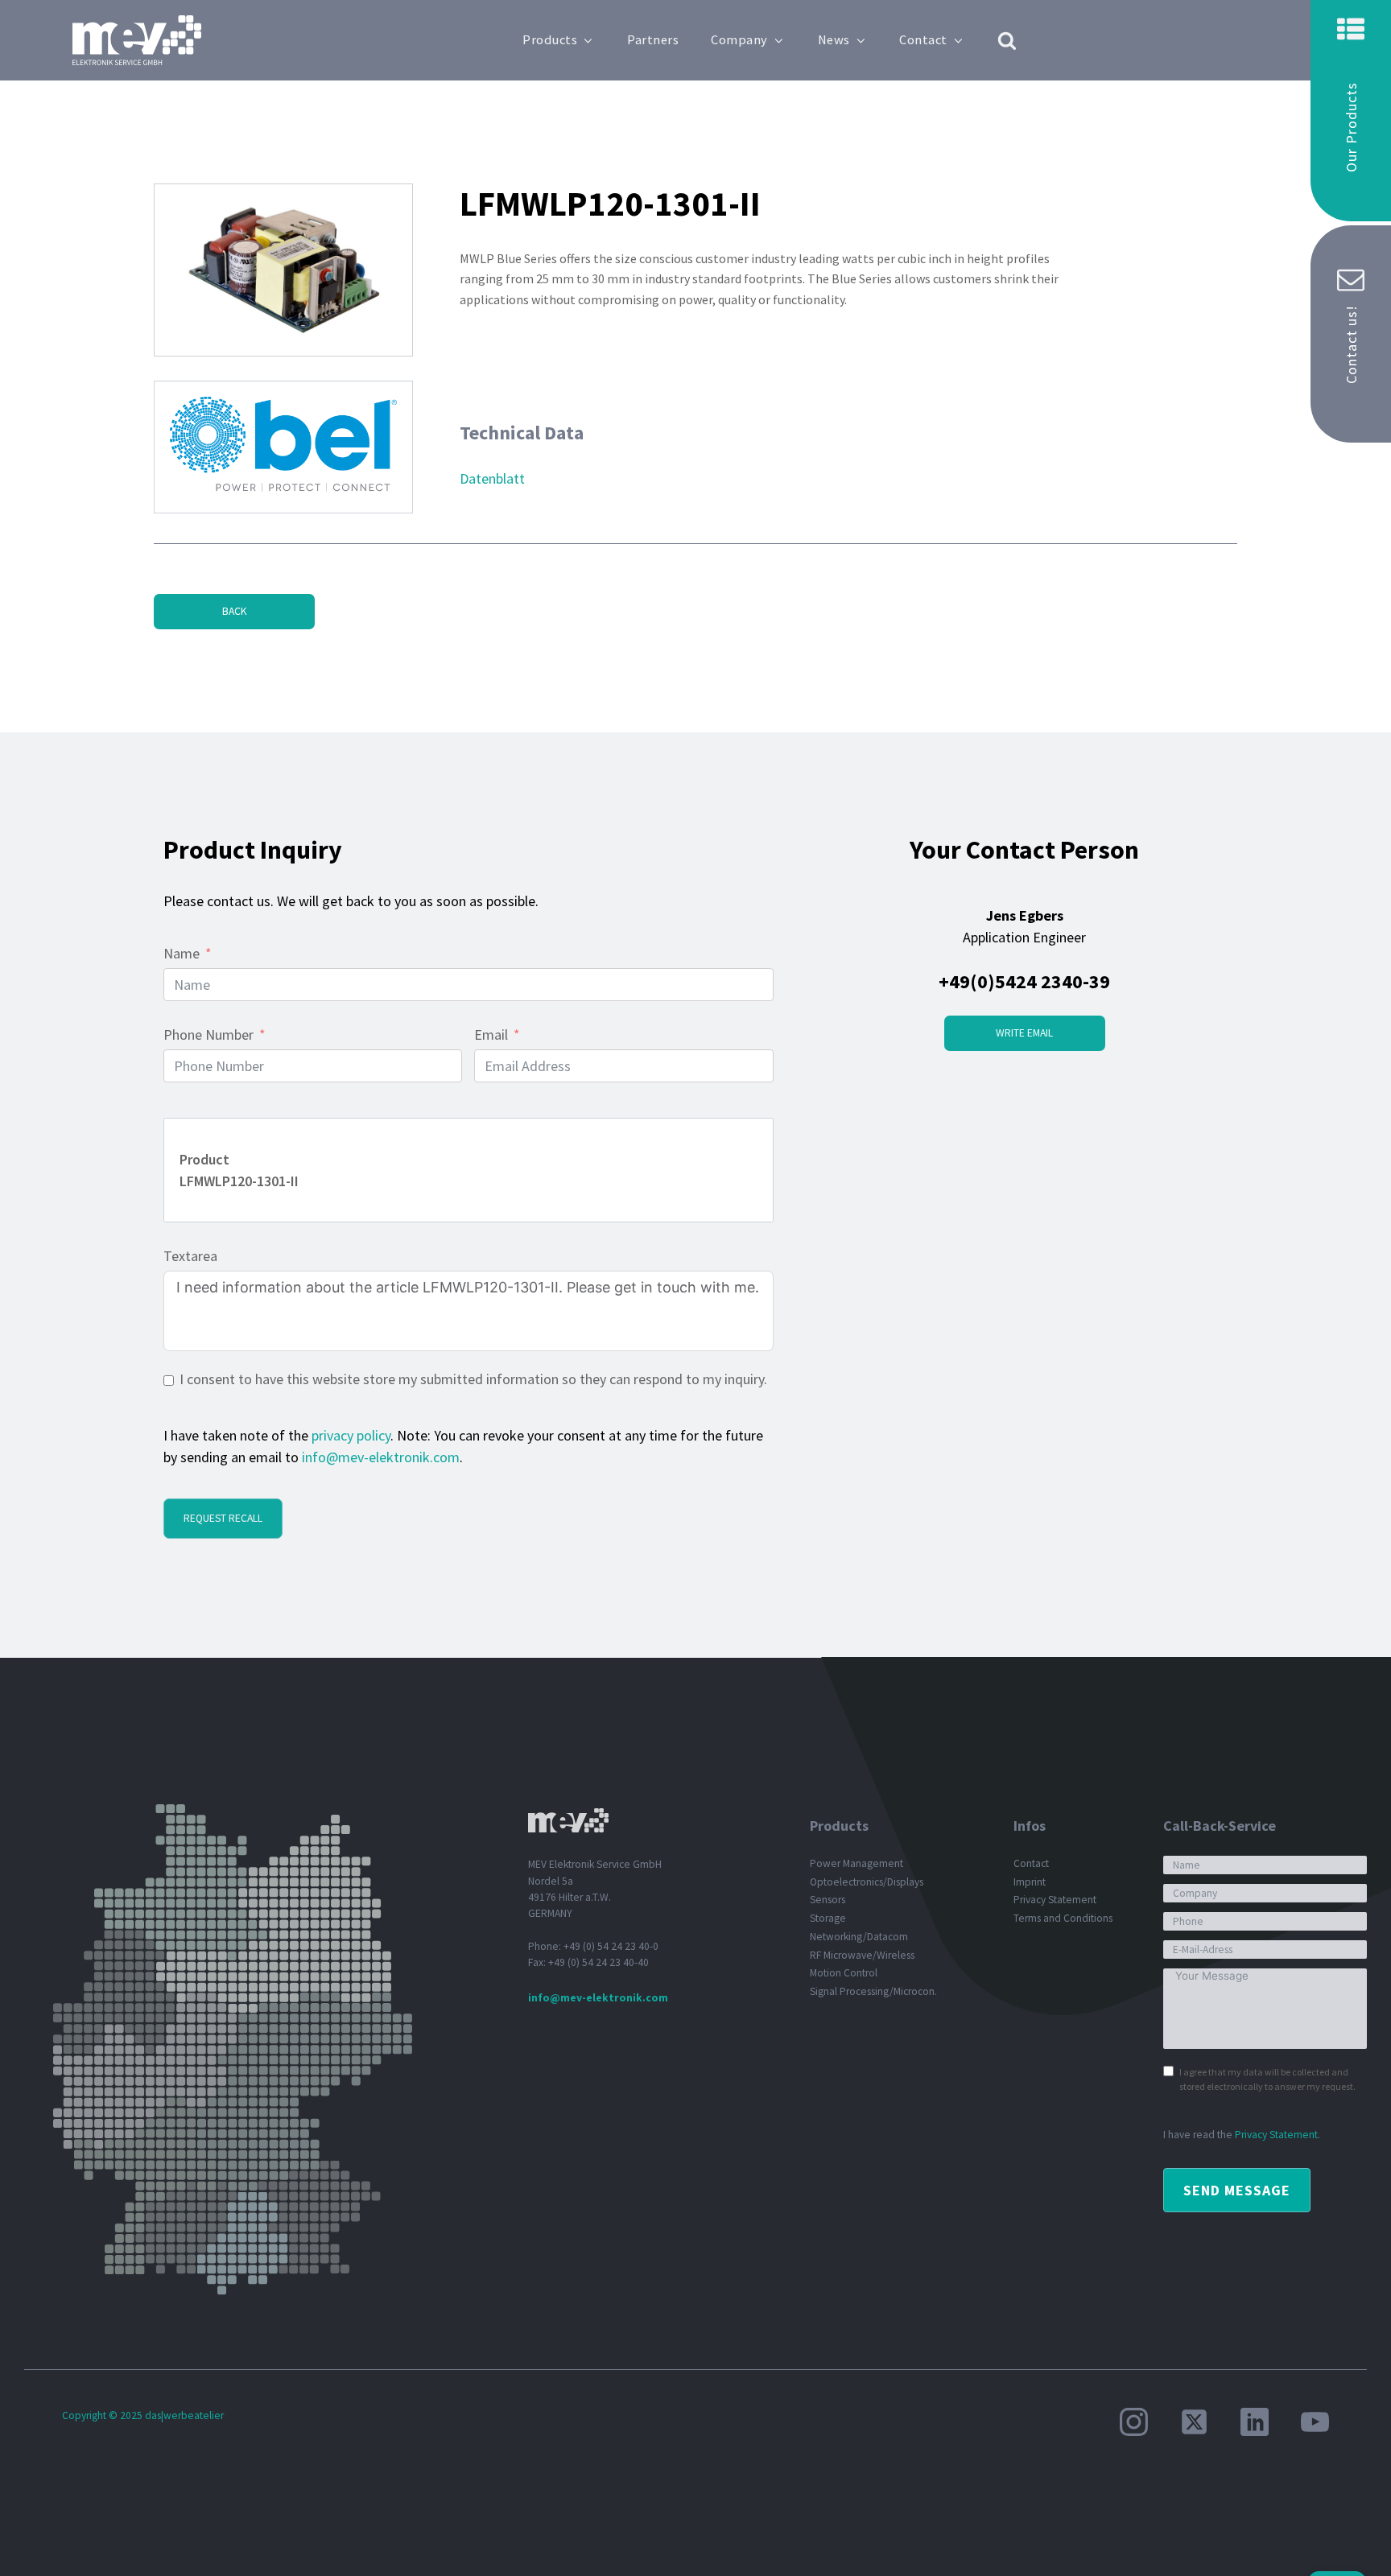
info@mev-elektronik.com (381, 1457)
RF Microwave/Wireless (862, 1955)
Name (182, 953)
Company (739, 40)
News (834, 40)
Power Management (856, 1863)
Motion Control (844, 1973)
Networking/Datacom (859, 1937)
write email (1024, 1033)
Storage (828, 1918)
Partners (653, 40)
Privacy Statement (1055, 1900)
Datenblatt (492, 478)
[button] (1351, 111)
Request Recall (223, 1518)
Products (550, 40)
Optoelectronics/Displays (867, 1882)
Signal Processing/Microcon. (873, 1991)
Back (234, 611)
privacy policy (351, 1435)
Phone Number (208, 1035)
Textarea (190, 1256)
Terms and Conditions (1063, 1918)
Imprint (1030, 1882)
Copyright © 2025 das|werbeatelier (143, 2415)
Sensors (828, 1900)
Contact (923, 40)
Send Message (1237, 2190)
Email (491, 1035)
